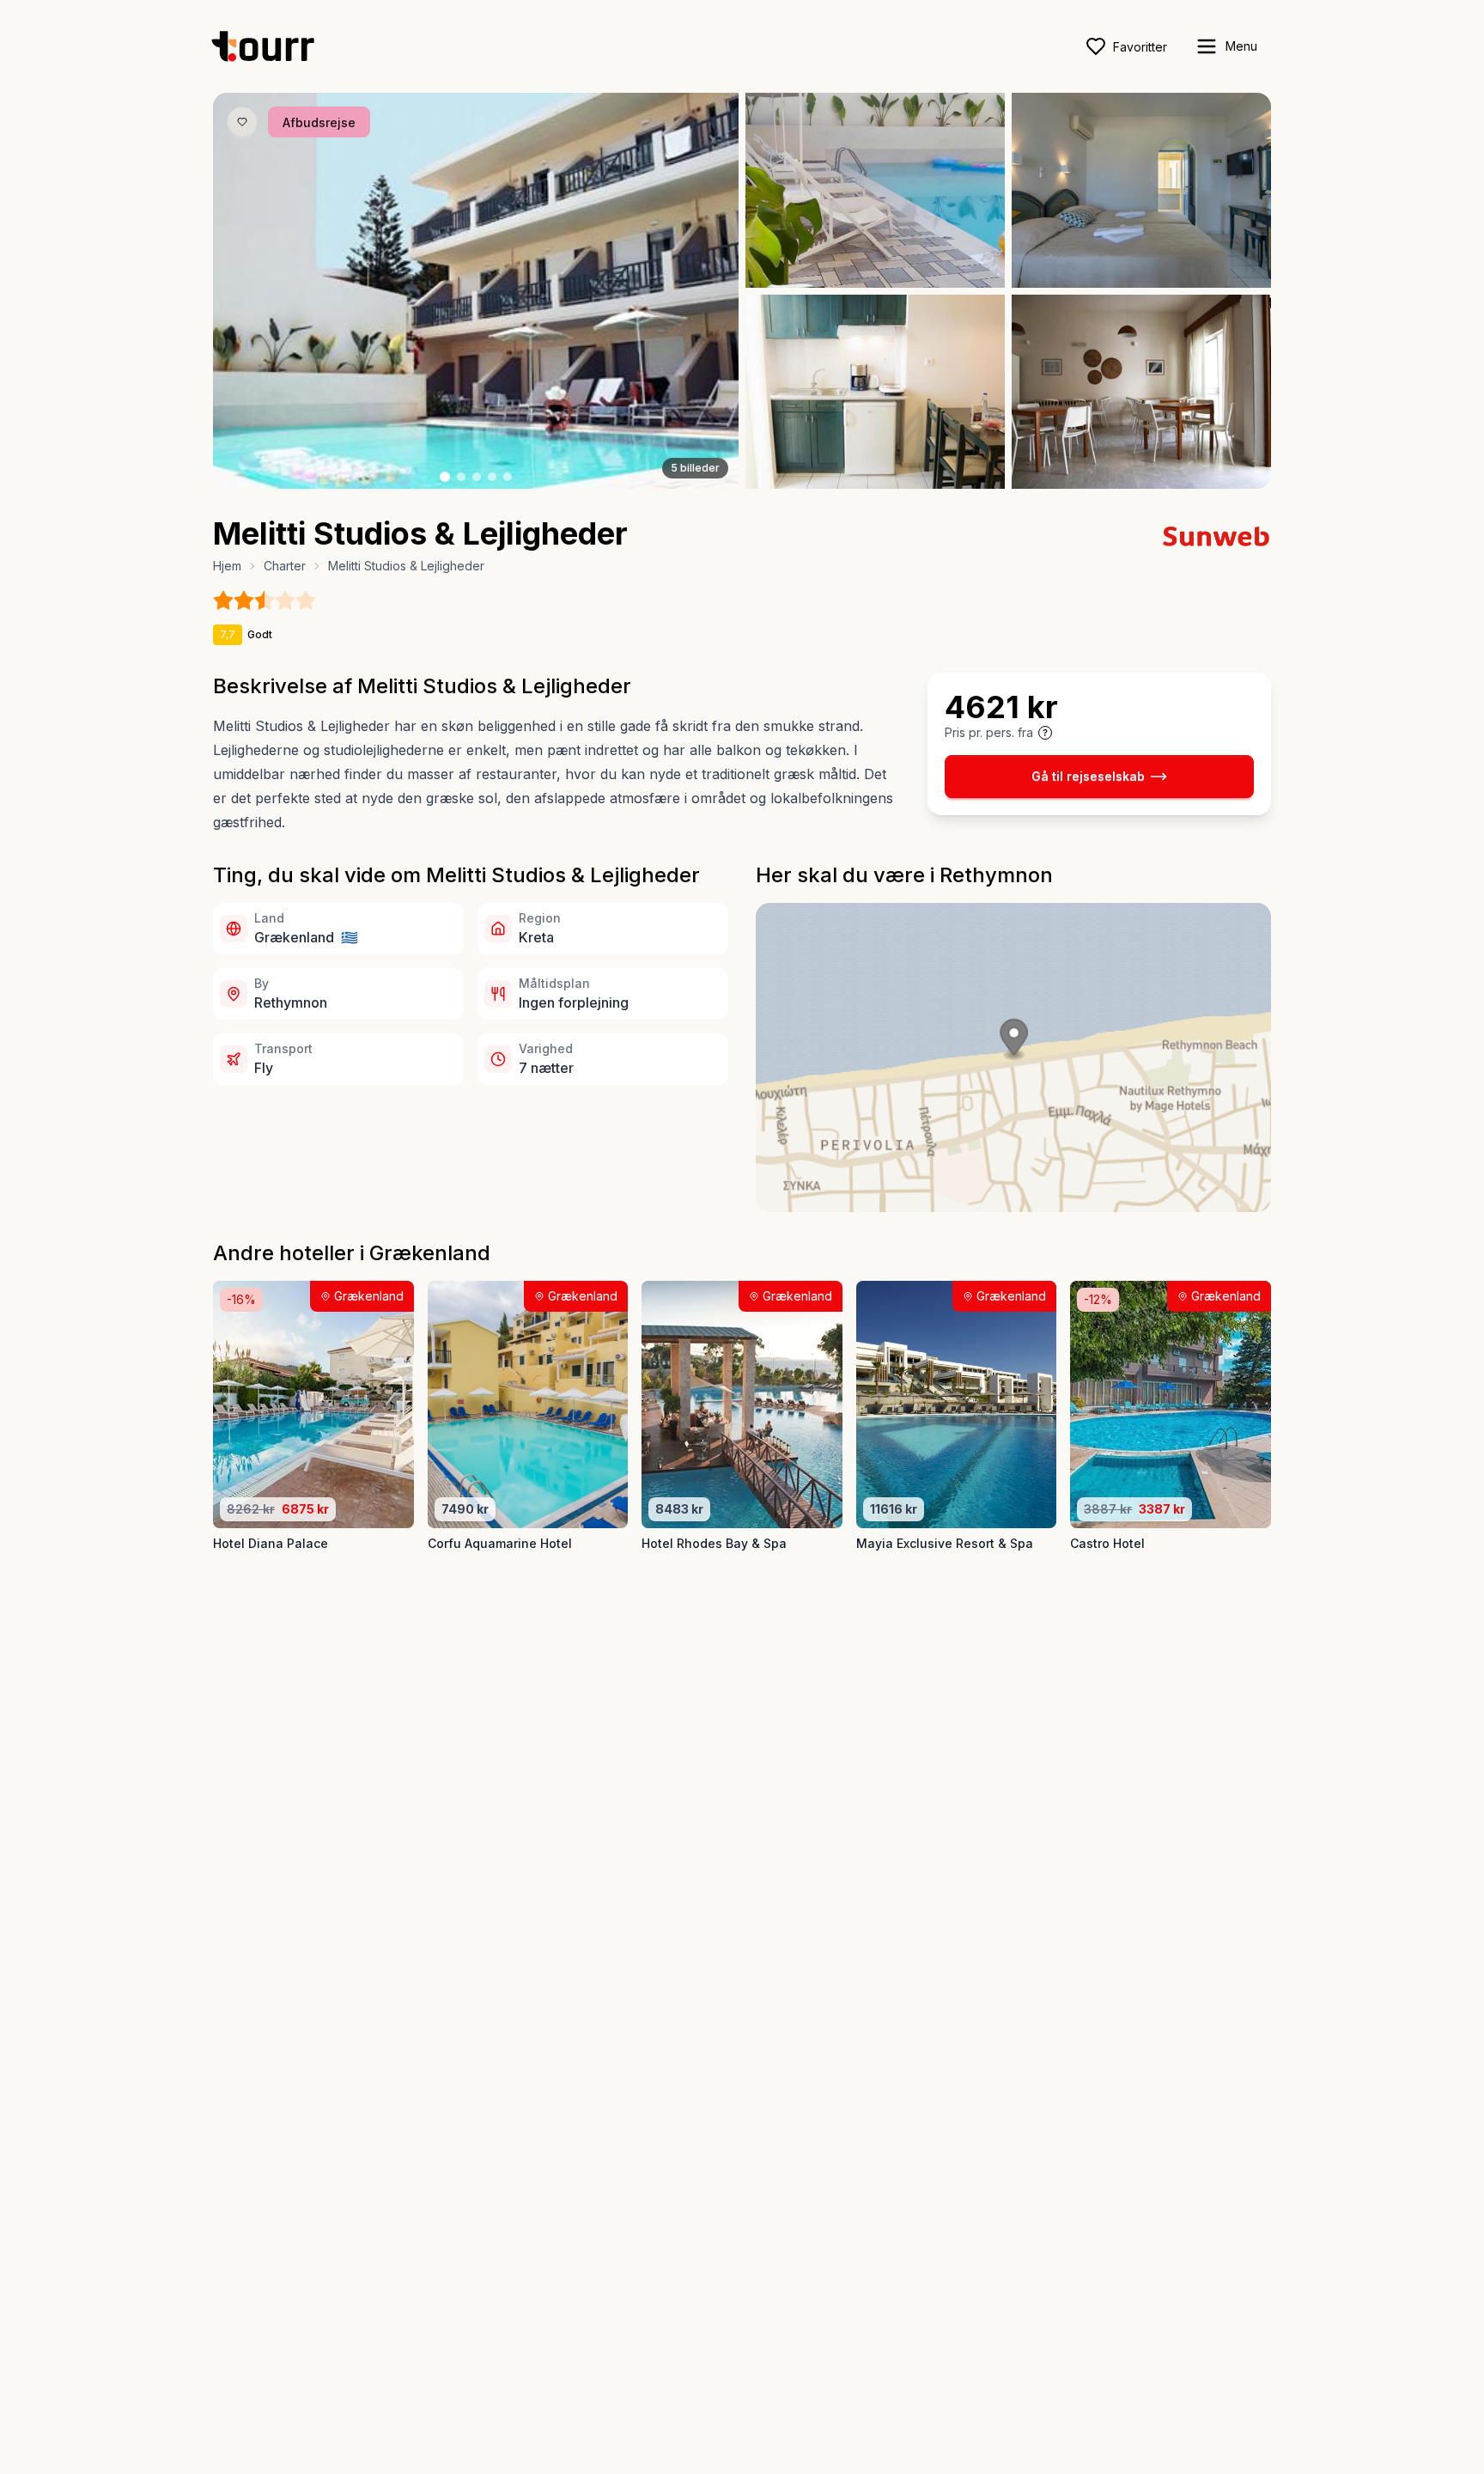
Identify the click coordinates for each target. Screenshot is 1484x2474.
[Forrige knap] (252, 291)
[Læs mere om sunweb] (1216, 536)
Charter (285, 566)
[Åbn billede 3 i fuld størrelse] (1141, 190)
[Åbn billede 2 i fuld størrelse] (875, 190)
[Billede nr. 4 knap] (492, 477)
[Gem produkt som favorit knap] (242, 122)
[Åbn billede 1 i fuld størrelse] (476, 291)
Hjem (227, 566)
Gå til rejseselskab (1088, 776)
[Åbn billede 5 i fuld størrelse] (1141, 392)
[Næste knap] (700, 291)
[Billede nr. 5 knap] (508, 477)
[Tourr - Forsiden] (271, 46)
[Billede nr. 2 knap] (461, 477)
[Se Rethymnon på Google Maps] (1013, 1057)
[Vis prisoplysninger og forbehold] (1045, 733)
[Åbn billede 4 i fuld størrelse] (875, 392)
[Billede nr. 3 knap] (477, 477)
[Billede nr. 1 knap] (445, 477)
